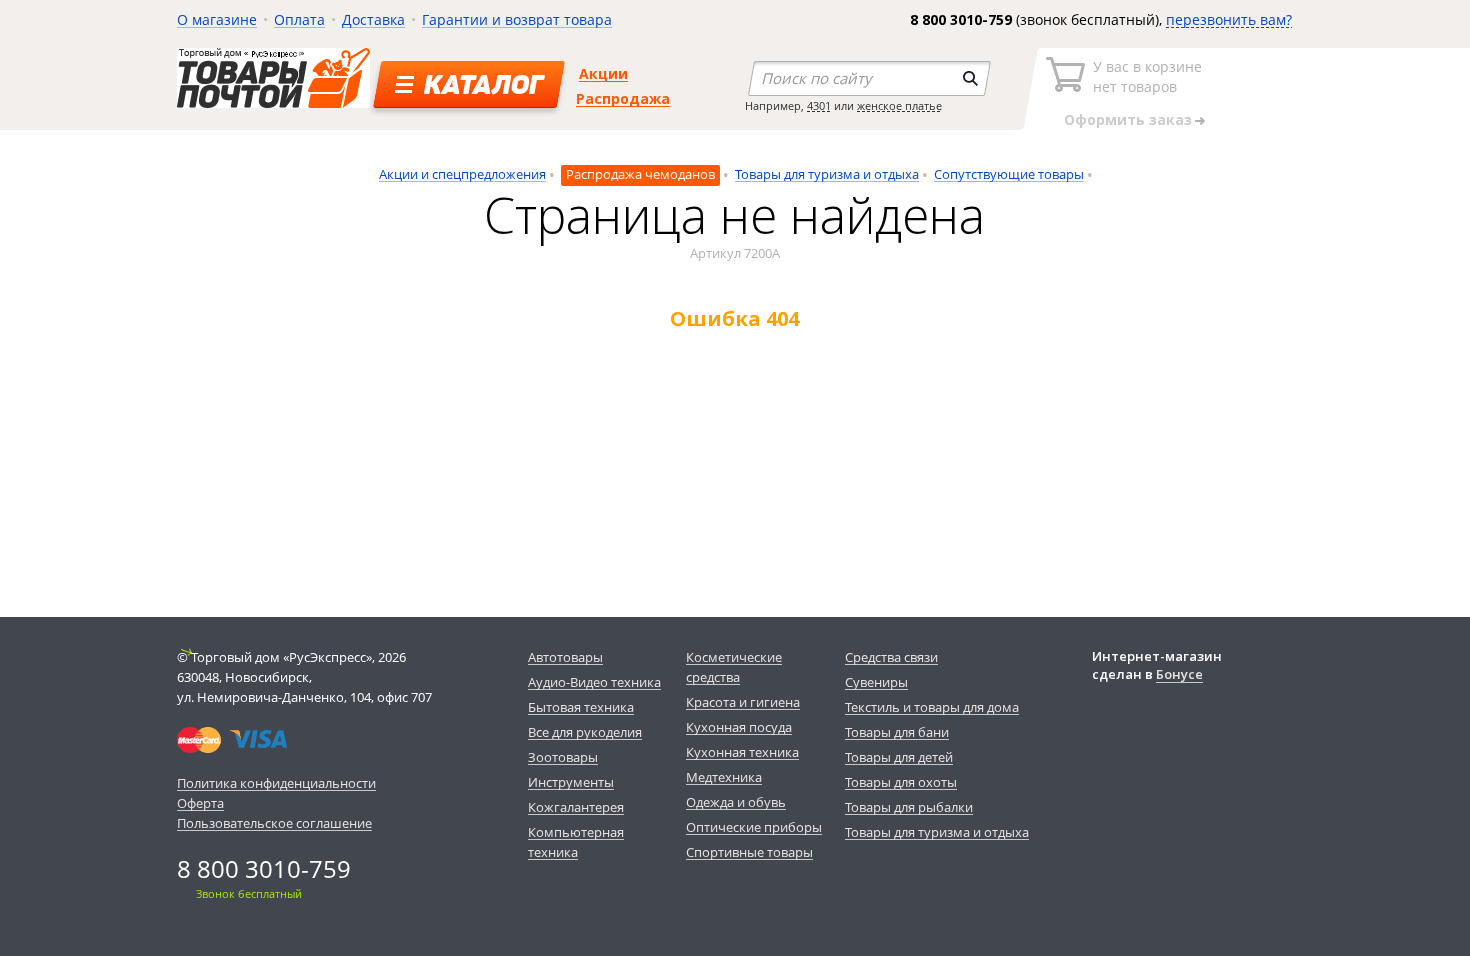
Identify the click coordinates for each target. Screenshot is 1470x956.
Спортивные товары (749, 852)
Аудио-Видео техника (594, 682)
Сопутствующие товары (1009, 174)
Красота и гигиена (743, 702)
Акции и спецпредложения (462, 174)
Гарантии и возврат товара (517, 19)
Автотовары (565, 657)
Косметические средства (734, 667)
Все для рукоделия (585, 732)
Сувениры (876, 682)
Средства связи (891, 657)
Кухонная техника (742, 752)
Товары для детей (899, 757)
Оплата (299, 19)
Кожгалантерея (576, 807)
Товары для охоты (901, 782)
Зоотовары (563, 757)
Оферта (200, 803)
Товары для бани (897, 732)
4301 (819, 105)
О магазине (217, 19)
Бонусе (1179, 674)
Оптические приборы (754, 827)
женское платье (899, 105)
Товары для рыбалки (909, 807)
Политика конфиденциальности (276, 783)
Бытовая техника (581, 707)
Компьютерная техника (576, 842)
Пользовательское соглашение (274, 823)
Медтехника (724, 777)
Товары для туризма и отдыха (827, 174)
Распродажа (623, 98)
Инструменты (571, 782)
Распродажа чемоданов (640, 174)
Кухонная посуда (739, 727)
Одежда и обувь (736, 802)
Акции (603, 73)
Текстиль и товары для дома (932, 707)
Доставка (373, 19)
